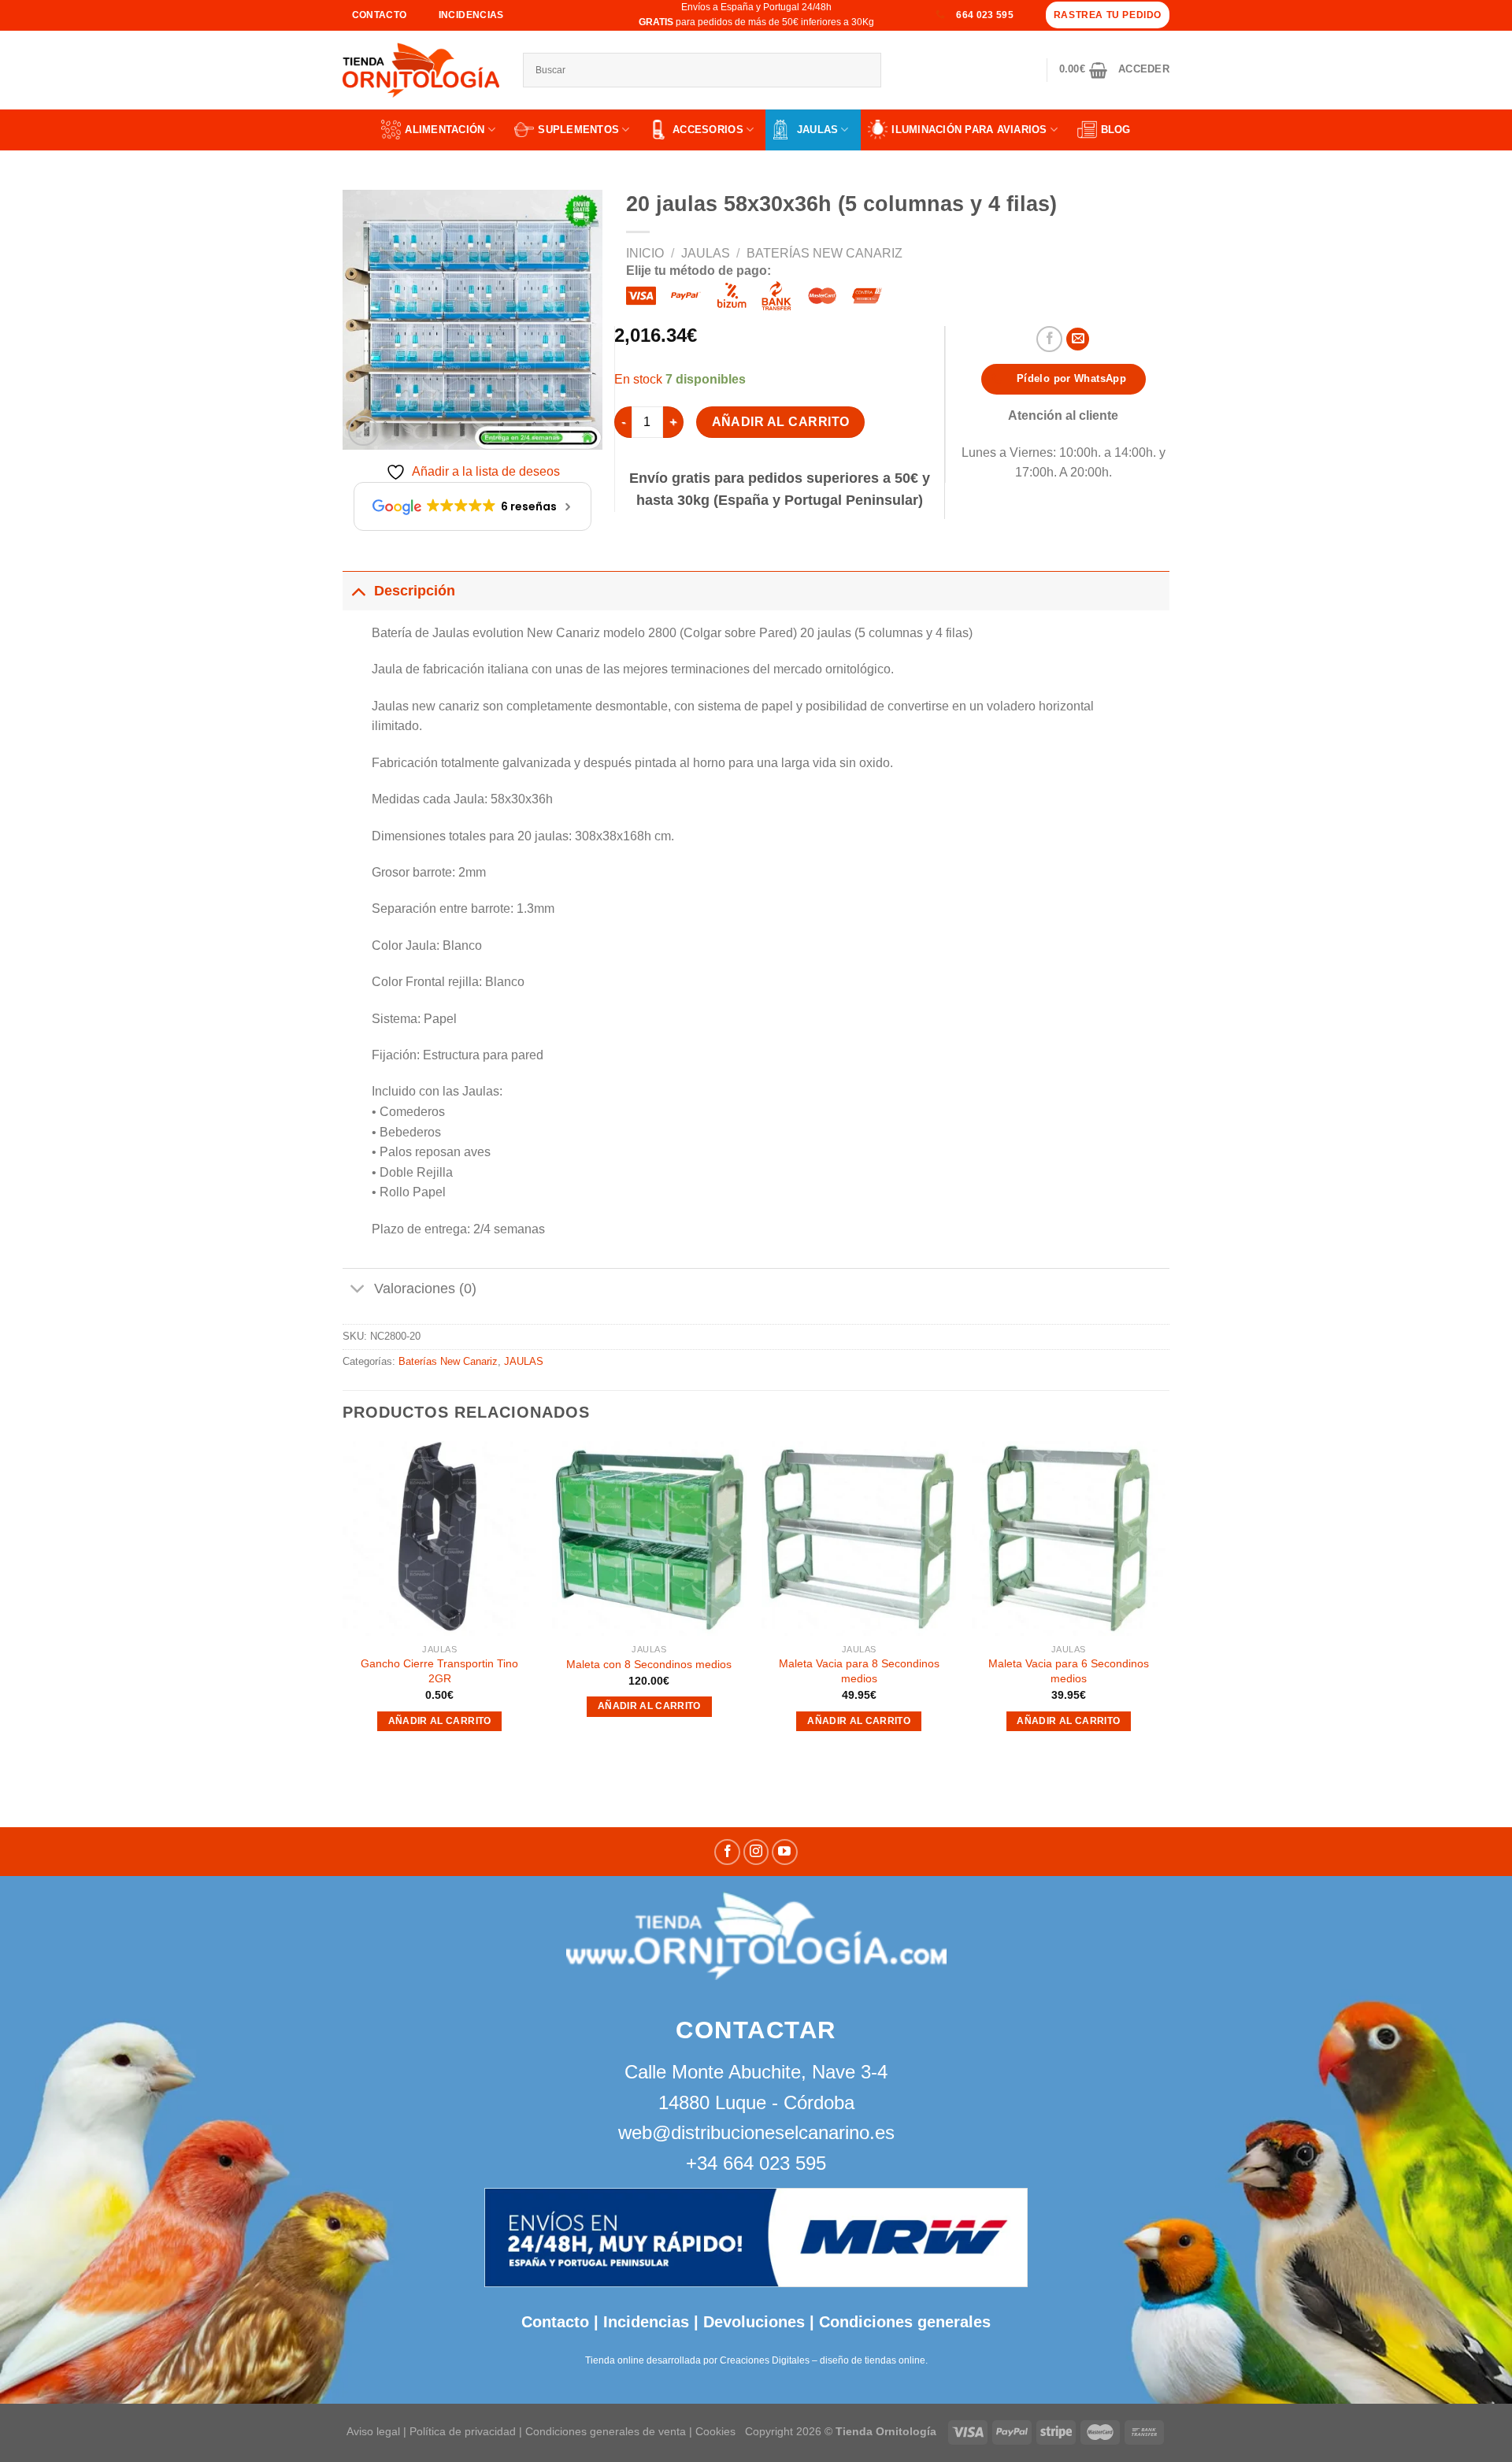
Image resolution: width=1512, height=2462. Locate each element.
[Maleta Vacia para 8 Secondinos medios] (859, 1539)
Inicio (645, 253)
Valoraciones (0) (425, 1288)
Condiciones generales (905, 2322)
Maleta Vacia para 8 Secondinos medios (859, 1671)
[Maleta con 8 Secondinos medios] (649, 1539)
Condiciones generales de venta (607, 2431)
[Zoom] (363, 431)
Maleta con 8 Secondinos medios (649, 1664)
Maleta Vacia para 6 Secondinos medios (1069, 1671)
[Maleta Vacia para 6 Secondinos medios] (1069, 1539)
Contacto (555, 2322)
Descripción (415, 591)
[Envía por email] (1078, 339)
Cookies (715, 2431)
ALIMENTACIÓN (445, 130)
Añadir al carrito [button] (440, 1721)
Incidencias (644, 2322)
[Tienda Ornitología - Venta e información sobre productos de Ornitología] (421, 70)
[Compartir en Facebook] (1049, 339)
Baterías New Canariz (825, 253)
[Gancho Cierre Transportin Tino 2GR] (440, 1539)
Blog (1116, 130)
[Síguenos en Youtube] (785, 1852)
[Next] (1165, 1601)
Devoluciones (754, 2322)
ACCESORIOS (708, 130)
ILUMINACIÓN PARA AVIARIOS (969, 130)
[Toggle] (358, 590)
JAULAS (818, 130)
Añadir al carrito (781, 422)
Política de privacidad (463, 2431)
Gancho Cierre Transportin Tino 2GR (439, 1671)
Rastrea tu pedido (1108, 15)
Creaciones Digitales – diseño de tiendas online (823, 2360)
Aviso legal (373, 2431)
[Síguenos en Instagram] (756, 1852)
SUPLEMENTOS (578, 130)
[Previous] (343, 1601)
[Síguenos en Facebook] (727, 1852)
